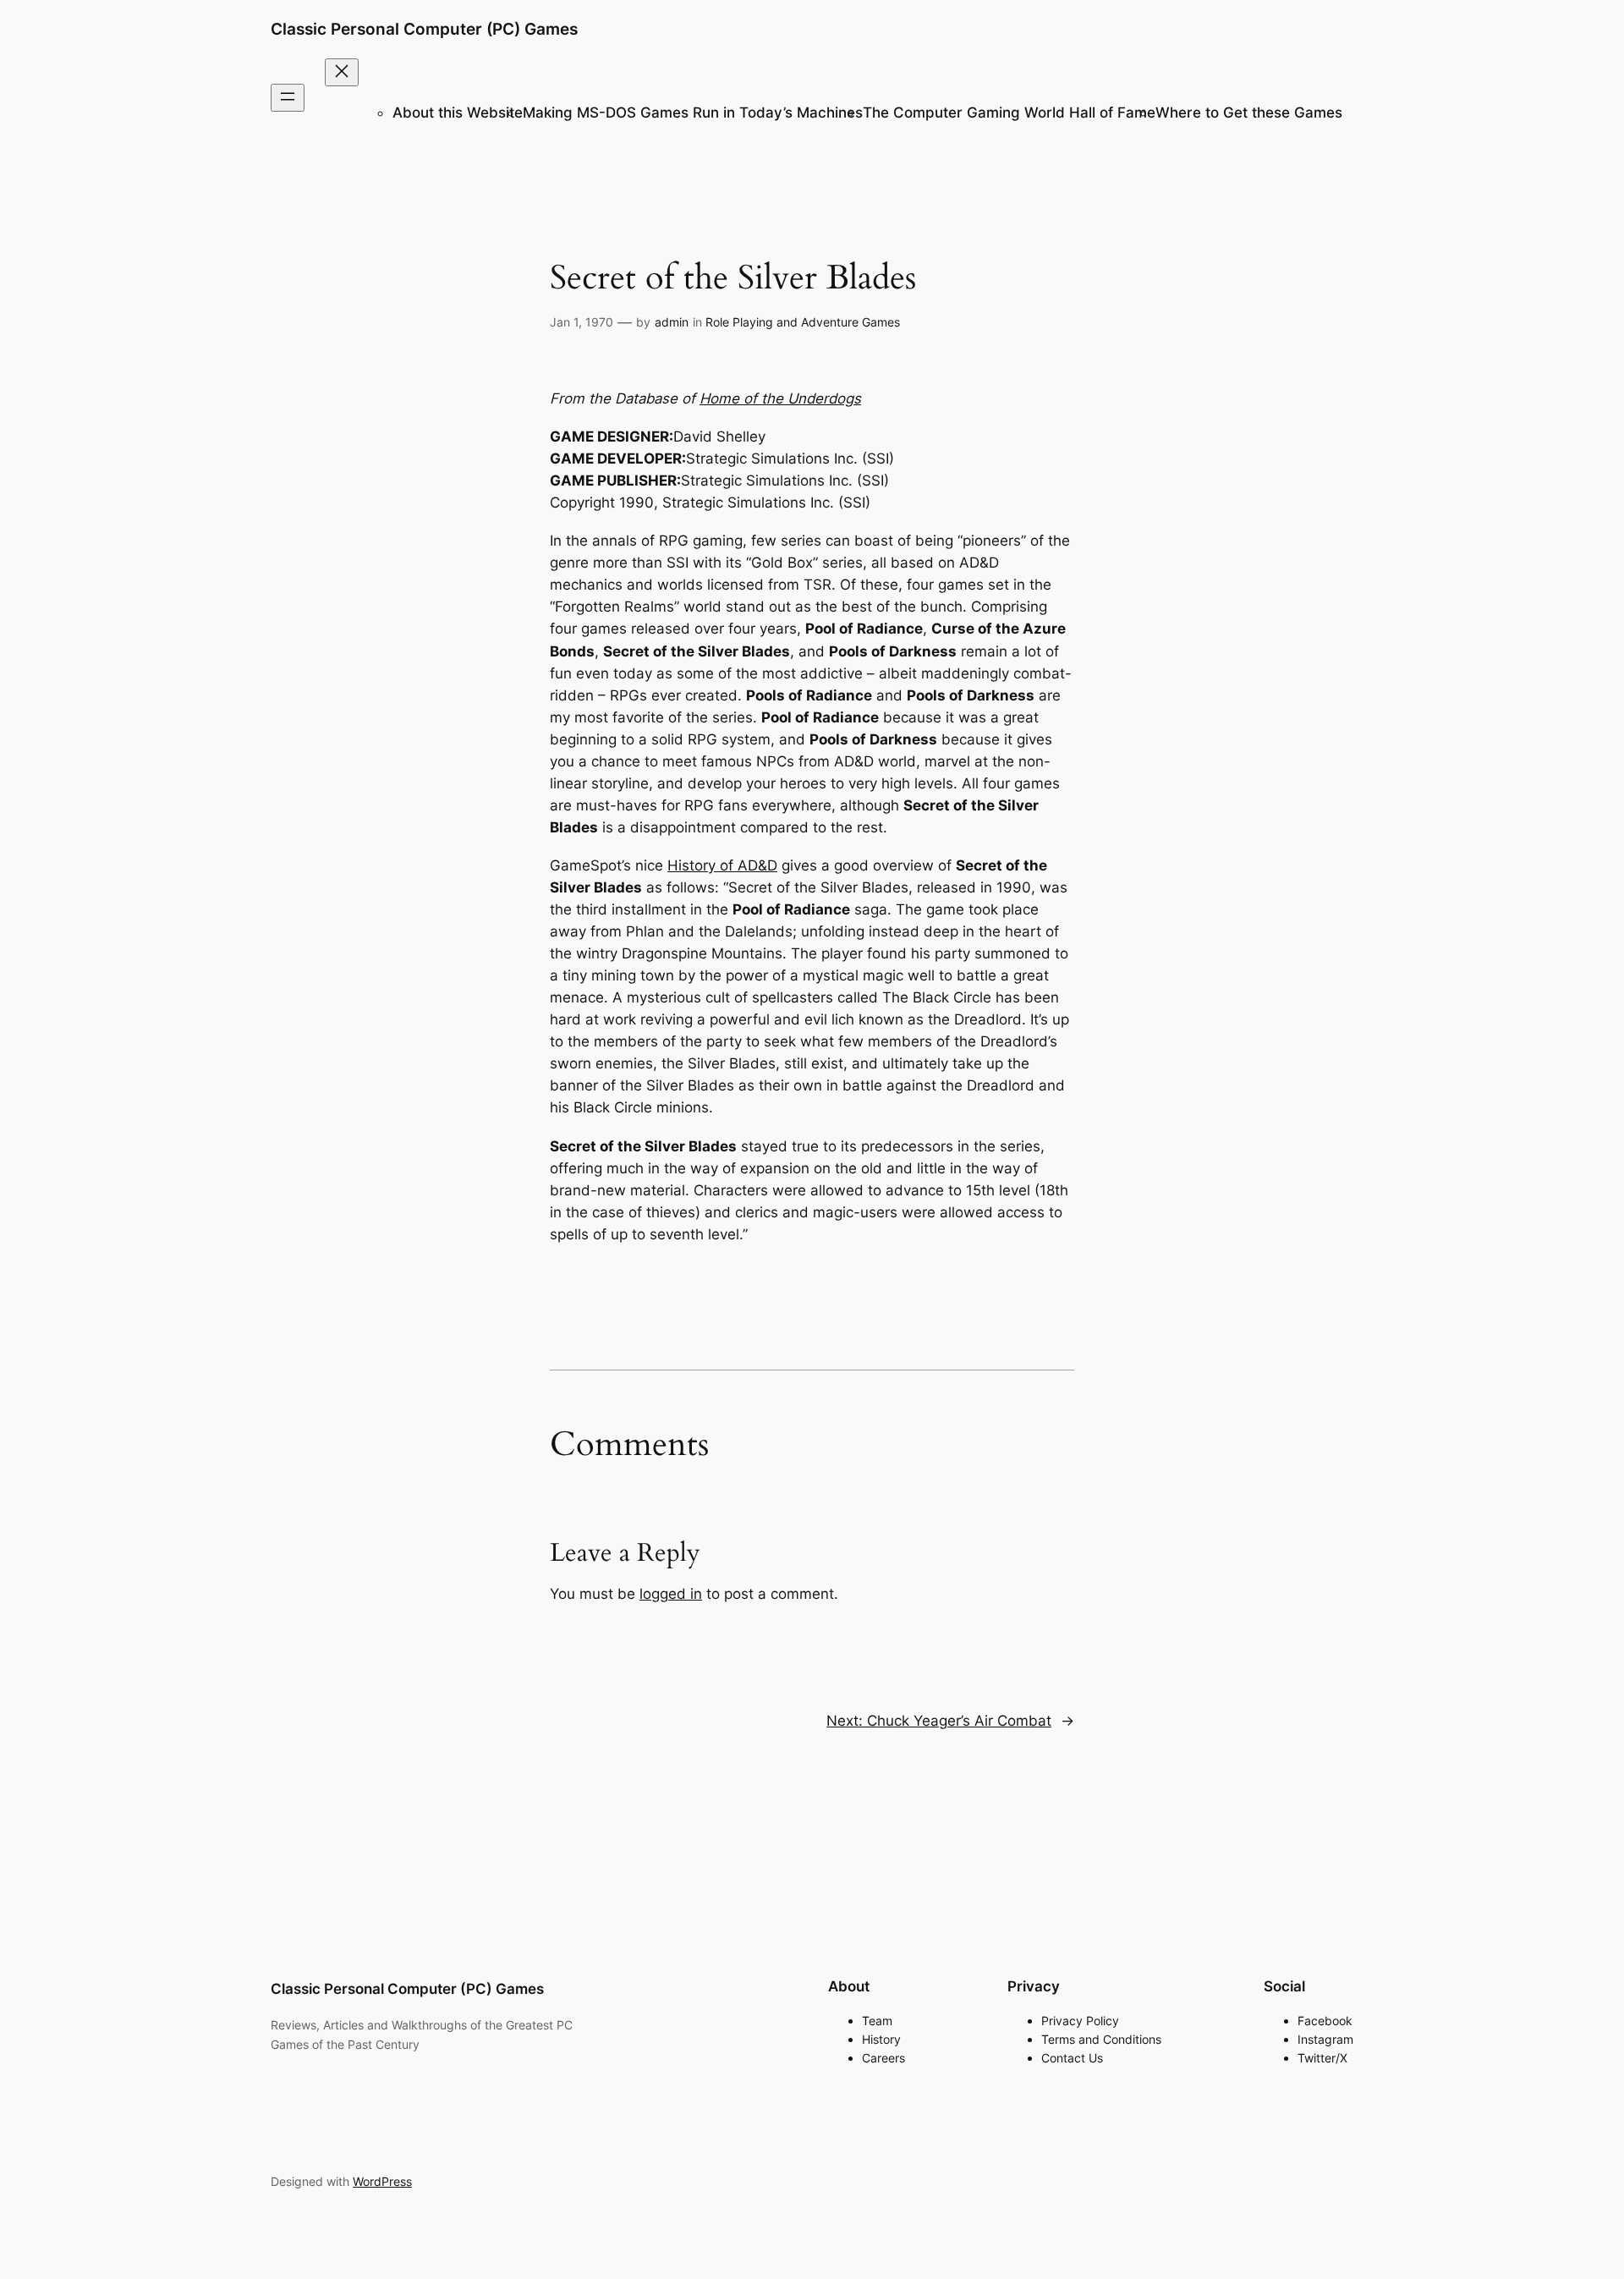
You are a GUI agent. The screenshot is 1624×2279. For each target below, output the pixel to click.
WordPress (382, 2181)
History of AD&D (722, 865)
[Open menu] (288, 98)
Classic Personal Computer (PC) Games (424, 29)
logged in (671, 1594)
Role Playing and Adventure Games (803, 322)
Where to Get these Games (1249, 113)
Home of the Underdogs (780, 398)
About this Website (458, 113)
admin (672, 322)
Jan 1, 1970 (582, 322)
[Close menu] (342, 72)
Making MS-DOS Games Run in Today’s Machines (693, 113)
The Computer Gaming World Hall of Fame (1009, 113)
